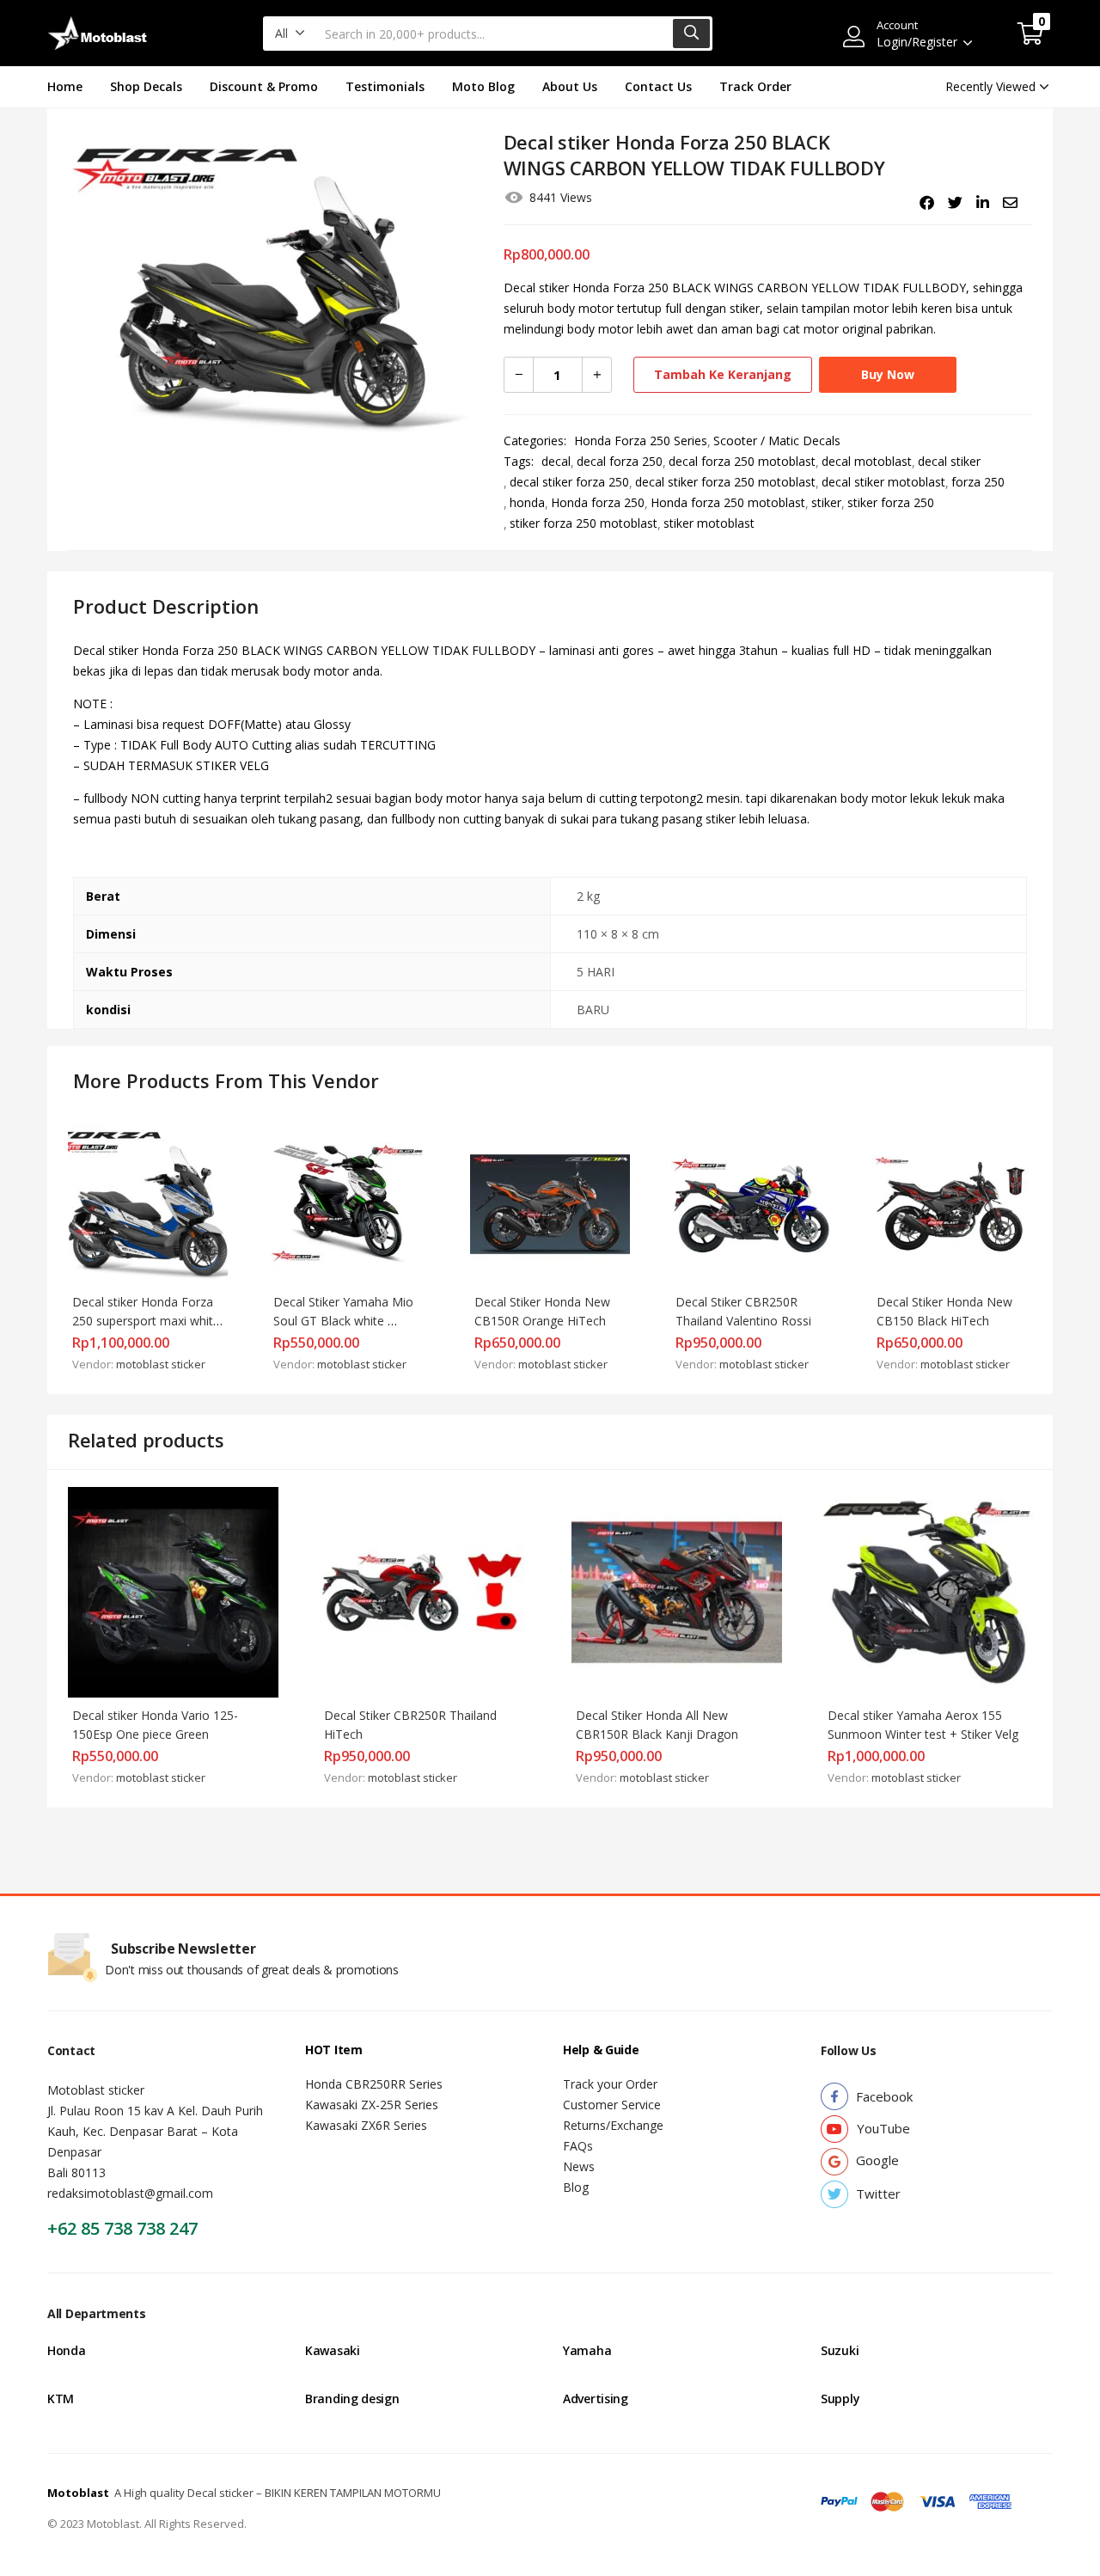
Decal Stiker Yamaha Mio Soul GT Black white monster (345, 1321)
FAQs (578, 2146)
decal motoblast (867, 461)
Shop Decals (146, 86)
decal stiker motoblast (883, 482)
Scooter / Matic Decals (777, 441)
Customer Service (612, 2105)
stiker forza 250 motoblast (584, 523)
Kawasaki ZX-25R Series (372, 2105)
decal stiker (949, 461)
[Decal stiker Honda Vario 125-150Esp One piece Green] (173, 1591)
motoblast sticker (161, 1364)
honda (527, 502)
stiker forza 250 (891, 502)
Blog (576, 2187)
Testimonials (385, 86)
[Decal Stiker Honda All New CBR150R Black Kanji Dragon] (677, 1591)
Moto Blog (483, 86)
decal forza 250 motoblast (742, 461)
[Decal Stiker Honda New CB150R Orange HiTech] (550, 1203)
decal (556, 461)
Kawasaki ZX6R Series (366, 2125)
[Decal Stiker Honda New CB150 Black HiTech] (952, 1203)
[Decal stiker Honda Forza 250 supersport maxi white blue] (148, 1203)
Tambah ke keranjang (723, 374)
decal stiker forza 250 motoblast (725, 482)
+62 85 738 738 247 (122, 2228)
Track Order (755, 86)
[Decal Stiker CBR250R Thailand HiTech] (425, 1591)
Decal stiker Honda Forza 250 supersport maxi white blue (148, 1321)
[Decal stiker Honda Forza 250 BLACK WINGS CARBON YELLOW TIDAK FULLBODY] (927, 203)
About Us (570, 86)
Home (65, 86)
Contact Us (658, 86)
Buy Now (888, 374)
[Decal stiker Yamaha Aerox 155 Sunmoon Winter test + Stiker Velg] (929, 1591)
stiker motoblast (709, 523)
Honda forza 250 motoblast (728, 502)
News (579, 2166)
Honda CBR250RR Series (374, 2084)
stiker (826, 502)
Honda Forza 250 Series (641, 441)
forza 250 (978, 482)
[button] (290, 34)
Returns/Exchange (613, 2125)
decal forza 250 (620, 461)
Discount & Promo (264, 86)
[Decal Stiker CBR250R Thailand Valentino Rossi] (751, 1203)
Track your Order (610, 2084)
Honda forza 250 (598, 502)
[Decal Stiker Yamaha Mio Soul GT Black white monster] (349, 1203)
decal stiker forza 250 (569, 482)
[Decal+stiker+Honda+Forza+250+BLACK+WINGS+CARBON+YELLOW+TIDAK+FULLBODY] (955, 203)
